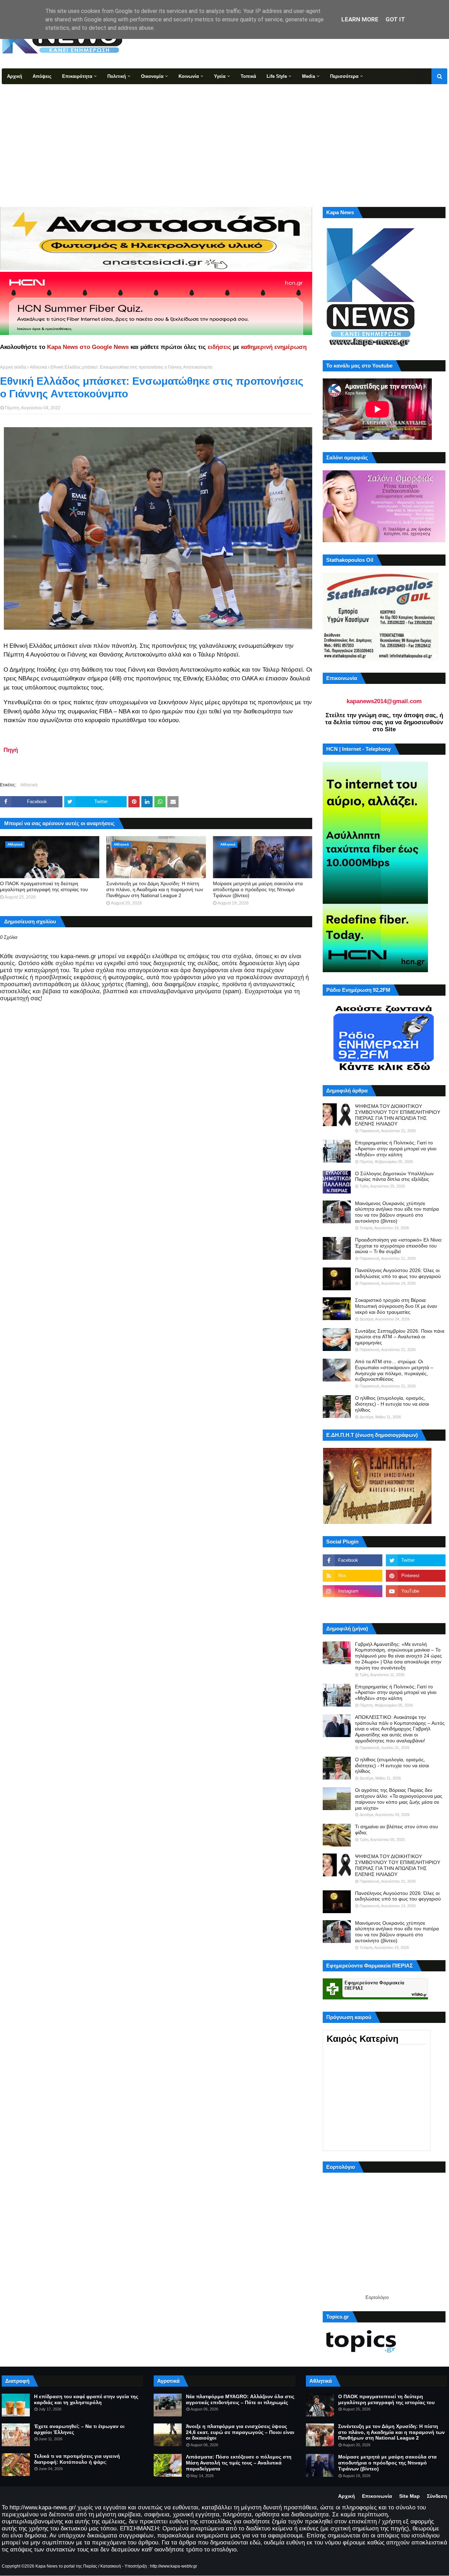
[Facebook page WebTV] (416, 1607)
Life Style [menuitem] (277, 76)
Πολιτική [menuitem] (117, 76)
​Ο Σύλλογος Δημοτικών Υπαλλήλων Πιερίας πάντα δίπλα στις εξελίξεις (394, 1176)
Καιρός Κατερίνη (363, 2039)
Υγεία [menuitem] (220, 76)
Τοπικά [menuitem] (248, 76)
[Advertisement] (224, 137)
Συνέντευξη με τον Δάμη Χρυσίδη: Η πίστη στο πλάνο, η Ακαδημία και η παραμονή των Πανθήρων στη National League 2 (155, 889)
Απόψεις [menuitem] (42, 76)
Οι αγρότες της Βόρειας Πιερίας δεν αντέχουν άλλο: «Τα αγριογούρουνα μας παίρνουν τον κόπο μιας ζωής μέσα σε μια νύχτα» (399, 1799)
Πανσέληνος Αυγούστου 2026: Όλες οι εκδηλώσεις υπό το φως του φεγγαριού (398, 1273)
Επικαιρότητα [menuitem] (77, 76)
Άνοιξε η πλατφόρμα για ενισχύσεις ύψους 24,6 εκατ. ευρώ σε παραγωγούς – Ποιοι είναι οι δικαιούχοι (240, 2432)
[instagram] (353, 1591)
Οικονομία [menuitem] (152, 76)
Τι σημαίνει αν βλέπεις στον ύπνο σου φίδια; (397, 1830)
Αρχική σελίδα (13, 367)
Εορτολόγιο (377, 2297)
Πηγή (11, 750)
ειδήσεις (219, 347)
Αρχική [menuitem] (15, 76)
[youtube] (416, 1591)
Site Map (410, 2496)
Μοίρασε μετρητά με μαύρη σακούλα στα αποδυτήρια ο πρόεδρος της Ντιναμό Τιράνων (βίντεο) (258, 889)
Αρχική (347, 2496)
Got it (395, 19)
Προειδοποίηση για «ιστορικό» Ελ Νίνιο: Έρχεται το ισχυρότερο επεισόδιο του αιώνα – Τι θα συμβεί (399, 1246)
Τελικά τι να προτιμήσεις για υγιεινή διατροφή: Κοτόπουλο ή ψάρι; (77, 2459)
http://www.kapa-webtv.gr (174, 2566)
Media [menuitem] (309, 76)
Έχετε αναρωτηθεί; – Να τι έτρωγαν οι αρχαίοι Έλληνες (79, 2429)
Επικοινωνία (377, 2496)
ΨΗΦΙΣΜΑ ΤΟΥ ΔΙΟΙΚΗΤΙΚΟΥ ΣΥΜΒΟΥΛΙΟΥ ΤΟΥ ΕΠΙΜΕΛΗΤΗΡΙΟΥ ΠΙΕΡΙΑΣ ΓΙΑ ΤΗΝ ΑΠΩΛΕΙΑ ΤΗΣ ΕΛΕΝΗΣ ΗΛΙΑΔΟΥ (398, 1115)
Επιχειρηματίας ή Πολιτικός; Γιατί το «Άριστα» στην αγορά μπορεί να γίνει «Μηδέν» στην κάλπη (396, 1149)
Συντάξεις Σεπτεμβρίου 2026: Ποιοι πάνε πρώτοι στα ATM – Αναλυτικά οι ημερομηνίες (400, 1337)
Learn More (360, 19)
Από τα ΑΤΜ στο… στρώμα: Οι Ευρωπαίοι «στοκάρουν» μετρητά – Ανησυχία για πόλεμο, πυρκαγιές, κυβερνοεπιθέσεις (394, 1370)
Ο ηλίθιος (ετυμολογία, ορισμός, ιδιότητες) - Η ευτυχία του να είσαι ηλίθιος (392, 1404)
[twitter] (416, 1560)
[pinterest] (416, 1576)
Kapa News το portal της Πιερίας (66, 2566)
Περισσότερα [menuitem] (344, 76)
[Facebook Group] (353, 1607)
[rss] (353, 1576)
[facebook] (353, 1560)
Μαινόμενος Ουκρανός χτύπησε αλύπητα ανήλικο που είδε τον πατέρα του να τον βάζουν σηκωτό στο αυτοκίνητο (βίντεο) (397, 1212)
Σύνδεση (437, 2496)
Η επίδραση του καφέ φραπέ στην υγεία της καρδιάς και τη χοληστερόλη (86, 2399)
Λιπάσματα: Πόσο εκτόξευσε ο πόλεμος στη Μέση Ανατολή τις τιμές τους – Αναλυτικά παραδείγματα (239, 2463)
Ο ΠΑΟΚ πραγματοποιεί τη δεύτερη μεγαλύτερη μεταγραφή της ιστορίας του (44, 886)
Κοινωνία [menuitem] (189, 76)
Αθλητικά (38, 367)
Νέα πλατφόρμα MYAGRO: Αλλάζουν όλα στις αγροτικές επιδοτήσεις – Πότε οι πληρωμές (240, 2399)
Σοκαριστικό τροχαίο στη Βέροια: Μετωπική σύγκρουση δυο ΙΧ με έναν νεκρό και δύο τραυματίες (396, 1306)
